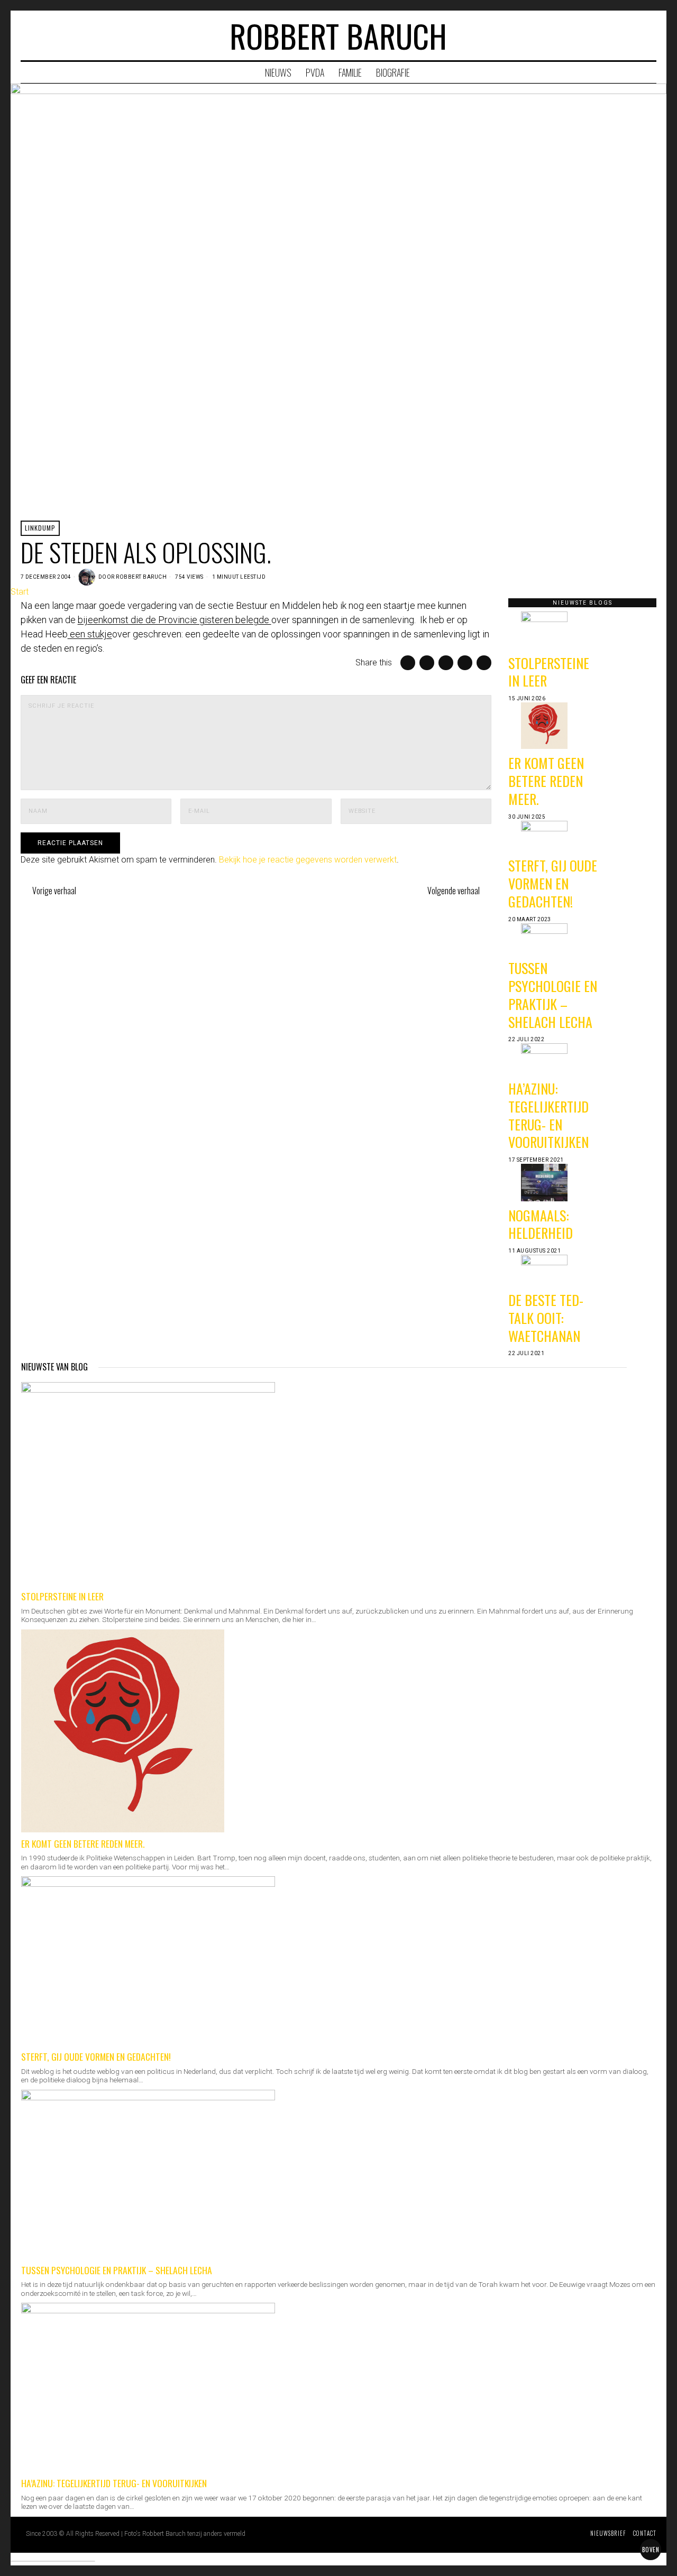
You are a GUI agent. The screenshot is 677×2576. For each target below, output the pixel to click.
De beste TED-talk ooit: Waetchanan (546, 1318)
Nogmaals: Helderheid (541, 1224)
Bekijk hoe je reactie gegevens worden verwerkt (308, 860)
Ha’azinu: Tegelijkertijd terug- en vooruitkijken (548, 1115)
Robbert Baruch (141, 577)
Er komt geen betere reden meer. (546, 781)
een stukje (90, 634)
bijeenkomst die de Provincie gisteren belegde (175, 620)
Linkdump (40, 528)
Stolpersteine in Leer (549, 672)
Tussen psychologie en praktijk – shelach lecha (553, 995)
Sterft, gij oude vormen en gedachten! (553, 883)
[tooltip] (607, 35)
